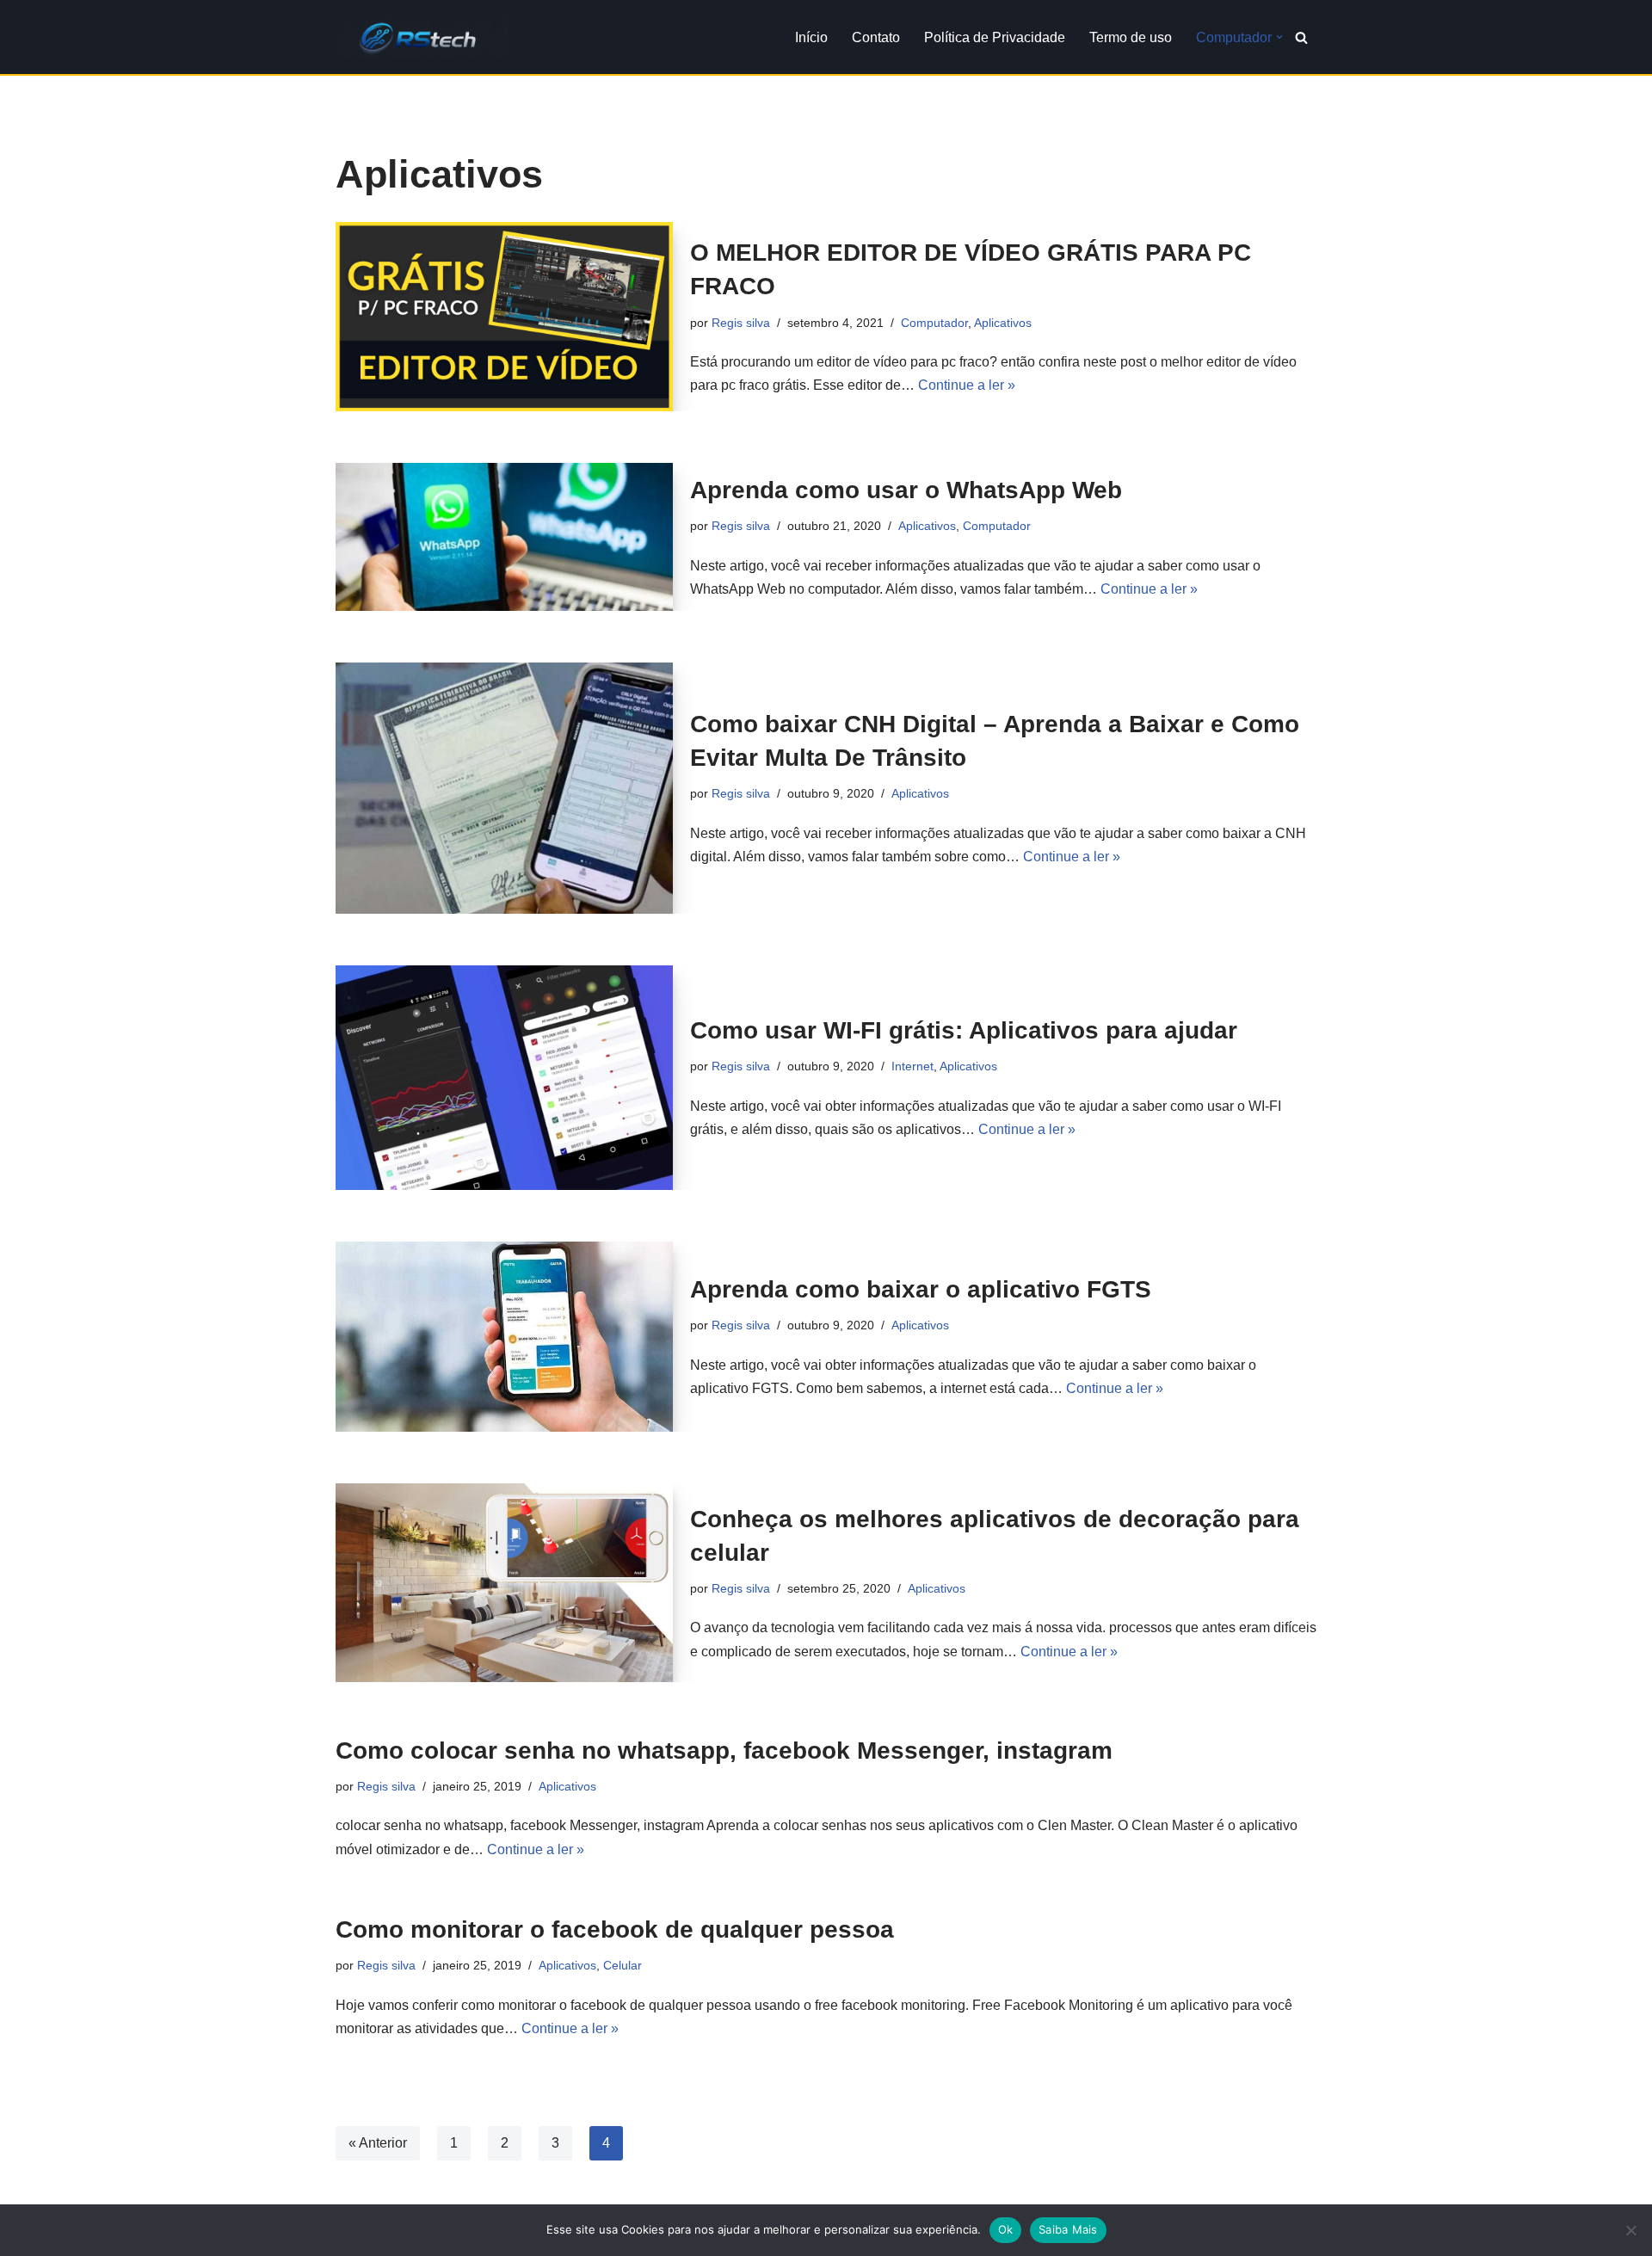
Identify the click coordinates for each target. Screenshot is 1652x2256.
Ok (1006, 2229)
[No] (1630, 2230)
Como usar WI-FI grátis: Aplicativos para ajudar (964, 1030)
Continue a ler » (967, 385)
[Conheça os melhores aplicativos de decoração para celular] (504, 1583)
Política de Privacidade (995, 37)
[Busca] (1301, 37)
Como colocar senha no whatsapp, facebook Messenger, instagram (724, 1751)
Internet (912, 1066)
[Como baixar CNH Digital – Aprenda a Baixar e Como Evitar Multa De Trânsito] (504, 788)
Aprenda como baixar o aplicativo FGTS (921, 1289)
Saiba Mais (1068, 2229)
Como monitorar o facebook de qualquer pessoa (615, 1929)
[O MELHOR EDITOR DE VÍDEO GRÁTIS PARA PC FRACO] (504, 317)
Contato (876, 37)
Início (811, 37)
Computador (934, 323)
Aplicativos (1003, 323)
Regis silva (741, 323)
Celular (623, 1965)
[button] (1279, 37)
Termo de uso (1131, 37)
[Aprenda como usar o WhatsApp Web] (504, 537)
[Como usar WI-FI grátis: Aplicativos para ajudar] (504, 1078)
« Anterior (378, 2143)
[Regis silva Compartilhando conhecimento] (422, 37)
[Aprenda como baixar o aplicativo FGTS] (504, 1337)
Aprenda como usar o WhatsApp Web (906, 490)
